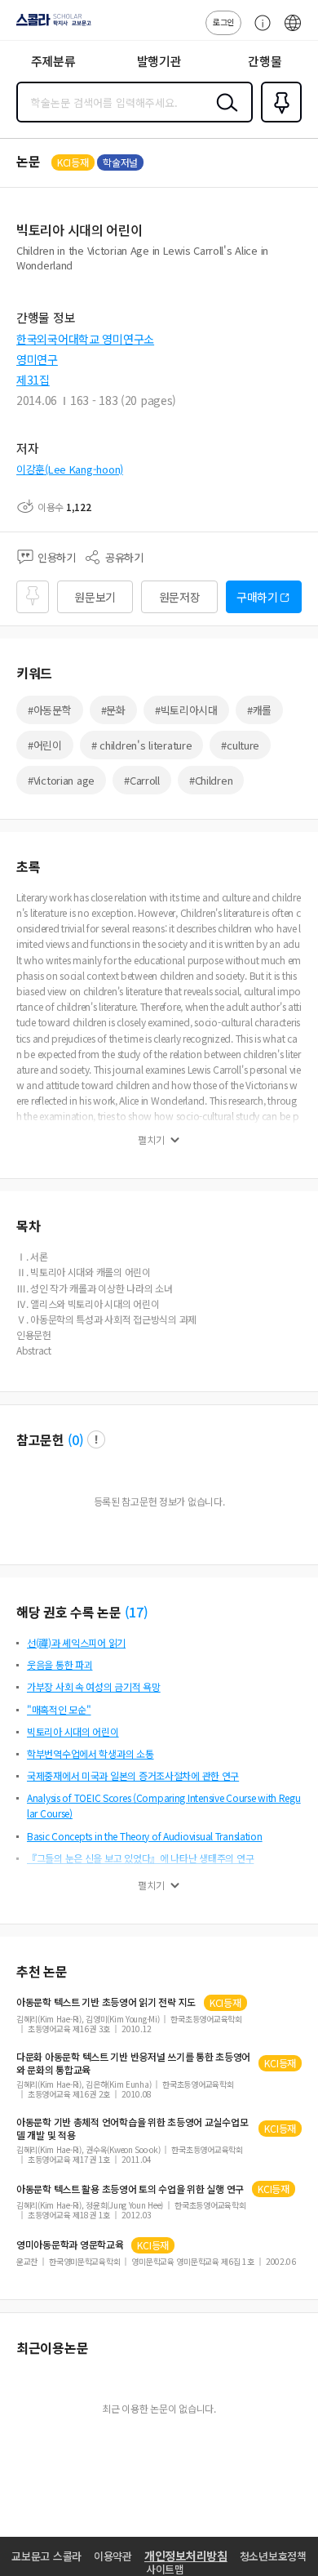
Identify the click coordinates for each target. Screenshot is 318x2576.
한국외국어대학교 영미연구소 (85, 339)
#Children (211, 780)
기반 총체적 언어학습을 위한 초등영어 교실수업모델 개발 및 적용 (132, 2129)
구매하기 (257, 597)
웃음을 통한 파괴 (60, 1664)
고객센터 (258, 31)
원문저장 (180, 597)
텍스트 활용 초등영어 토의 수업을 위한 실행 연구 (130, 2189)
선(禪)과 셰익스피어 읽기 (76, 1642)
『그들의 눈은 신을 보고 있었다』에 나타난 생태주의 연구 (140, 1858)
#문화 (113, 710)
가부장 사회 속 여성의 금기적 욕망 (94, 1686)
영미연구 (37, 359)
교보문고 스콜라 (46, 2556)
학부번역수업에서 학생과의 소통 (91, 1753)
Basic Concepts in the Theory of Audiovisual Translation (145, 1836)
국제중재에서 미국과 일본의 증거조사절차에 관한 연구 (133, 1775)
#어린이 (45, 745)
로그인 (223, 22)
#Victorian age (61, 780)
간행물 (265, 61)
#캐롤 (259, 710)
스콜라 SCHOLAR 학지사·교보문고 (51, 25)
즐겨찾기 (278, 121)
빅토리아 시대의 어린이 (73, 1731)
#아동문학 (50, 710)
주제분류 (53, 61)
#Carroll (142, 780)
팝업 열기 (96, 1439)
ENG (293, 31)
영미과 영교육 (70, 2245)
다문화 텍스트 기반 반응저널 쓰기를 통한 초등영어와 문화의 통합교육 (133, 2063)
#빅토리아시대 (186, 710)
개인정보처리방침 (186, 2556)
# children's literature (142, 745)
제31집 (33, 380)
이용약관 (113, 2556)
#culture (240, 745)
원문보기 (95, 597)
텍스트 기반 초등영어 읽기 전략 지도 (106, 2002)
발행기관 (159, 61)
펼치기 (151, 1140)
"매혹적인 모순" (59, 1709)
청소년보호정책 (273, 2556)
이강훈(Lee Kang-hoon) (70, 469)
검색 (223, 115)
